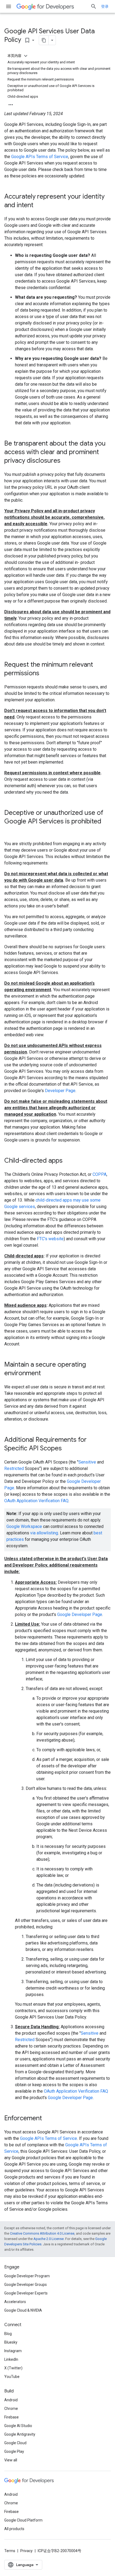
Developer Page (60, 1091)
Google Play (14, 2451)
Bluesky (11, 2342)
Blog (8, 2334)
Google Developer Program (27, 2276)
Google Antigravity (20, 2434)
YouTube (12, 2377)
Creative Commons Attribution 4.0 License (42, 2233)
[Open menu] (9, 6)
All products (14, 2529)
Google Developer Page (80, 1614)
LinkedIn (11, 2359)
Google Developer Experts (26, 2293)
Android (11, 2400)
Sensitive (87, 1462)
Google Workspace (24, 1526)
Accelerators (15, 2302)
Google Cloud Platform (23, 2520)
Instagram (13, 2351)
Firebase (11, 2417)
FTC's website (50, 1239)
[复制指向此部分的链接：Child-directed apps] (68, 1161)
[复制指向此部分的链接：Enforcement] (47, 2119)
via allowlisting (44, 1533)
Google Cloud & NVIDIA (23, 2310)
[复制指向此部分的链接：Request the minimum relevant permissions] (45, 674)
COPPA (99, 1174)
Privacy (26, 2551)
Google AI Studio (18, 2426)
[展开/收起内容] (26, 56)
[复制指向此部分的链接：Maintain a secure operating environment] (46, 1374)
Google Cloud (15, 2443)
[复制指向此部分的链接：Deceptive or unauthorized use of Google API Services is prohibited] (10, 830)
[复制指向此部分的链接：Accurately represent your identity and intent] (39, 206)
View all (11, 2460)
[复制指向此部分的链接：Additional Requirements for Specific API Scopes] (67, 1449)
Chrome (11, 2409)
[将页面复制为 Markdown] (44, 40)
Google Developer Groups (26, 2285)
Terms (10, 2551)
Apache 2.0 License (49, 2239)
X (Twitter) (13, 2368)
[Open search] (94, 6)
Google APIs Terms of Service (40, 157)
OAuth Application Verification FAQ (36, 1501)
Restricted (14, 1468)
